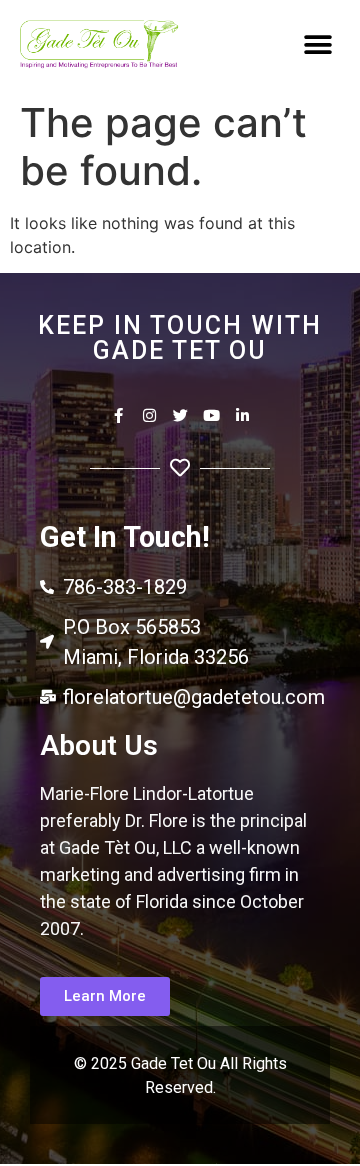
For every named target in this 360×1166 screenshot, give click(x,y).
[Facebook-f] (118, 415)
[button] (317, 44)
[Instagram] (149, 415)
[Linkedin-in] (242, 415)
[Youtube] (211, 415)
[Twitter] (180, 415)
